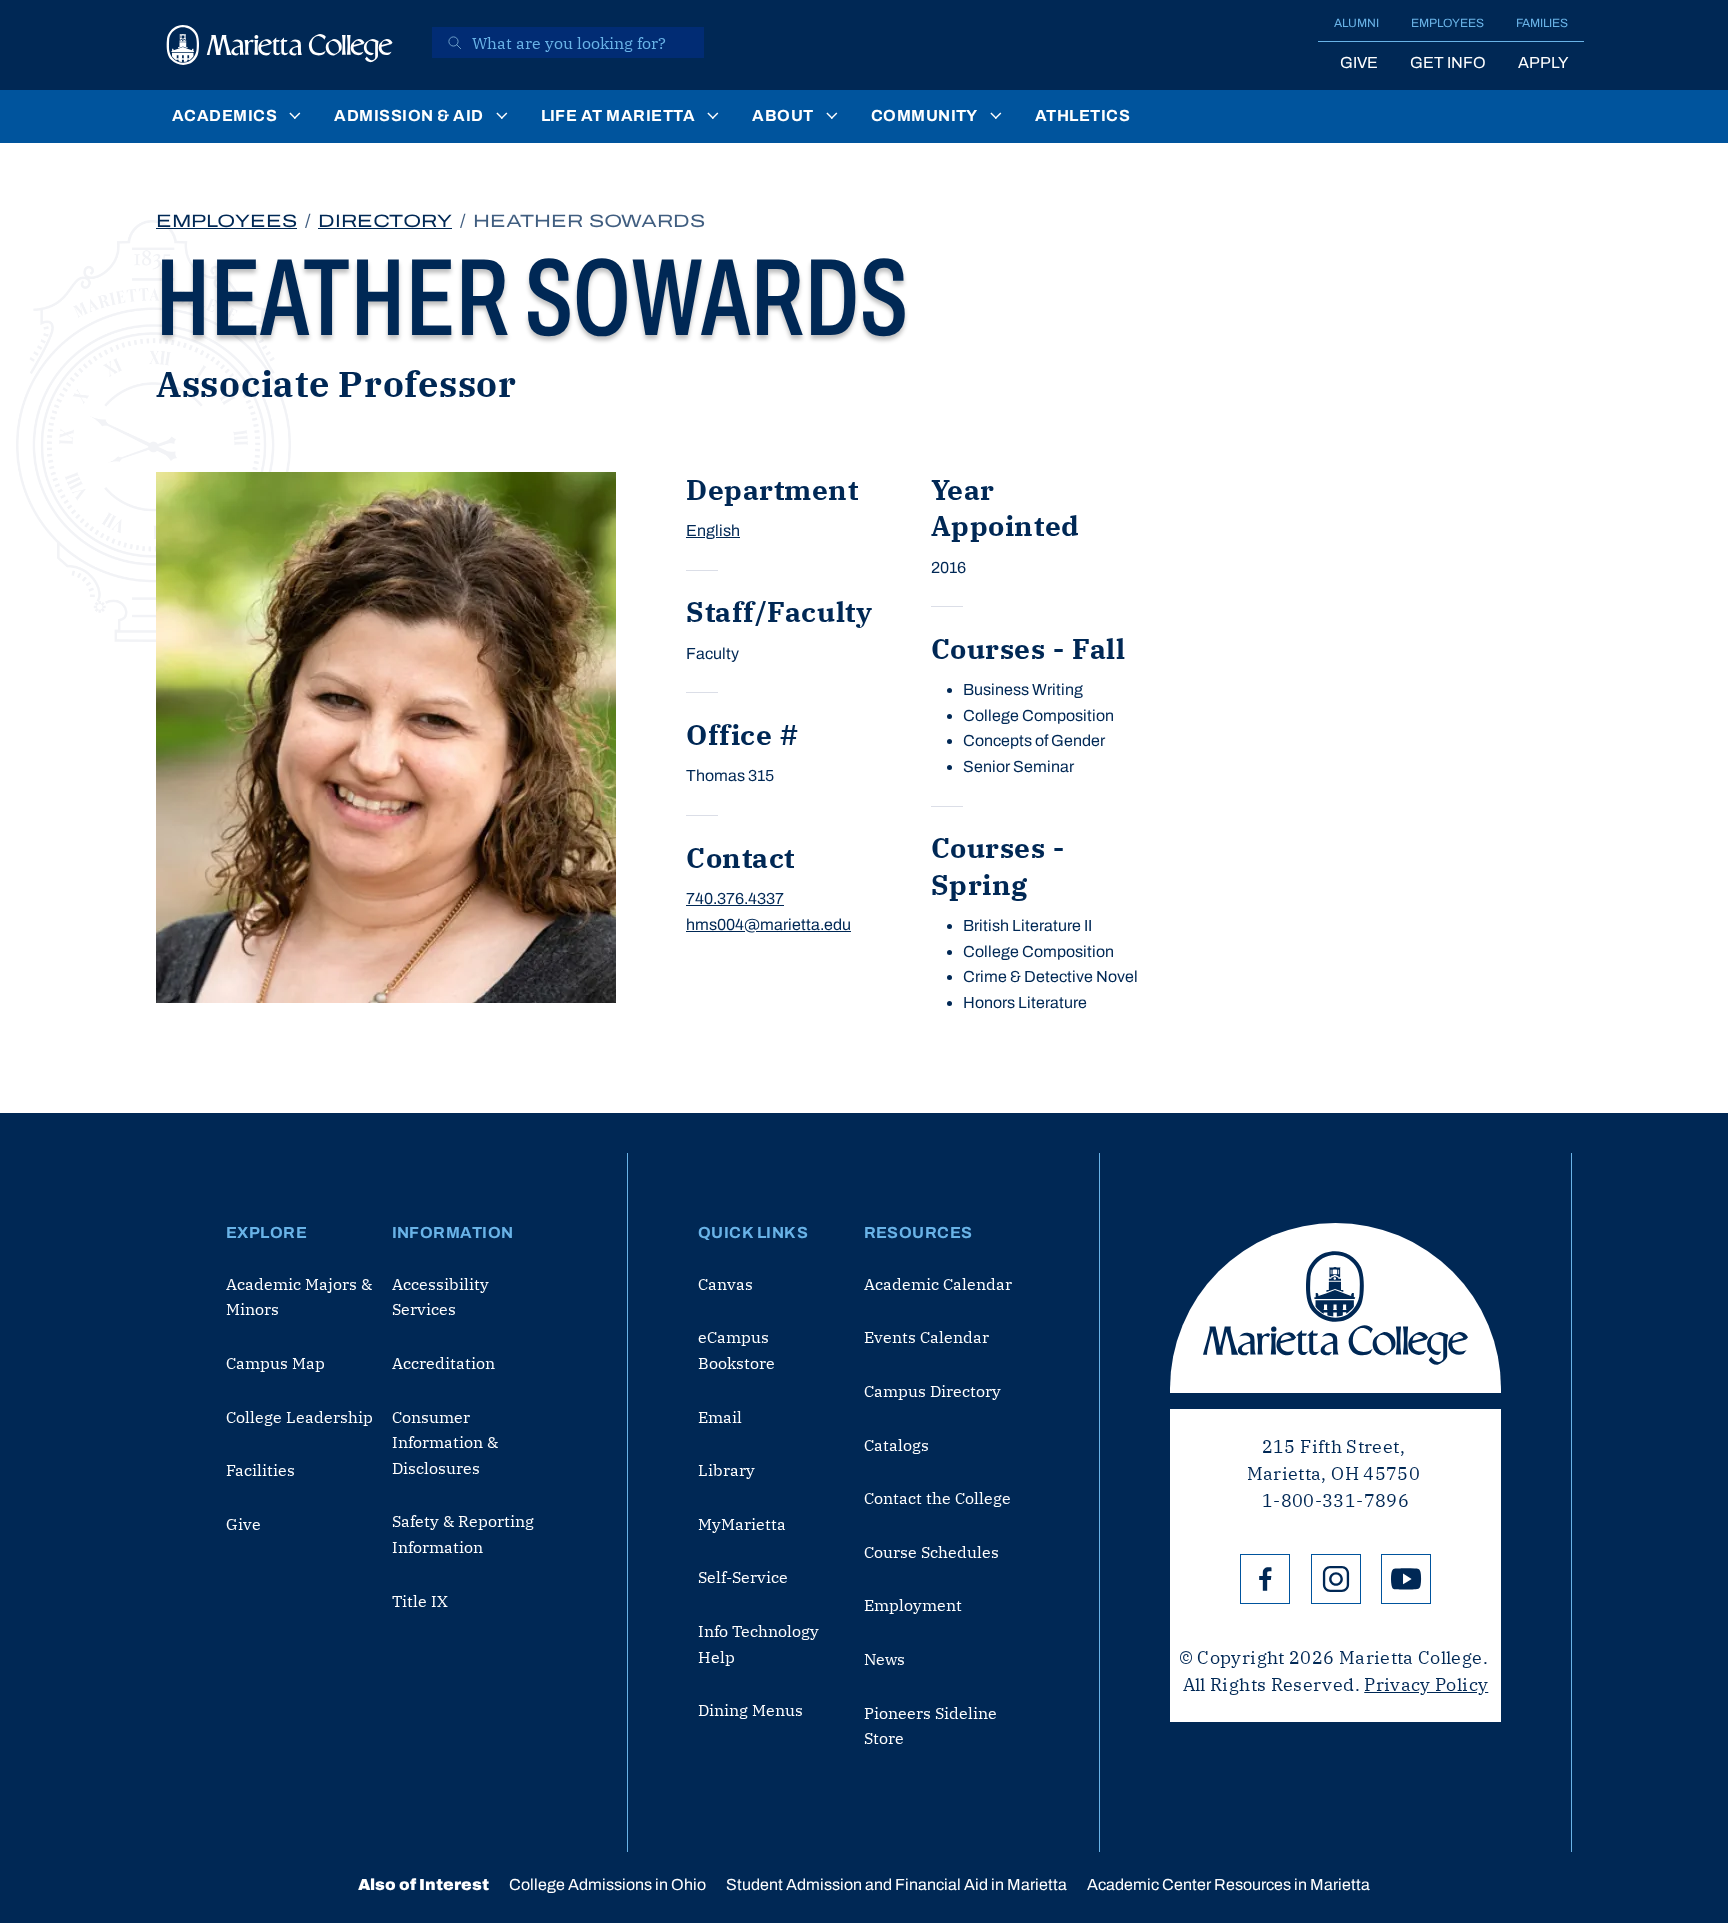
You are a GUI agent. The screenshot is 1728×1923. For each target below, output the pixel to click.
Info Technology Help (758, 1644)
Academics (224, 115)
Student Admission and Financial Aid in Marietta (896, 1884)
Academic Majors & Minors (299, 1297)
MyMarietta (742, 1524)
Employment (913, 1605)
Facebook (1265, 1579)
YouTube (1406, 1579)
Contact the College (937, 1498)
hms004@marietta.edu (768, 924)
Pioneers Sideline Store (930, 1726)
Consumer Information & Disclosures (445, 1442)
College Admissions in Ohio (607, 1884)
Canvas (725, 1284)
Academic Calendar (938, 1284)
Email (720, 1417)
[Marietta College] (280, 45)
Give (1359, 62)
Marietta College (1335, 1308)
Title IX (420, 1601)
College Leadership (299, 1417)
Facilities (260, 1470)
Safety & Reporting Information (463, 1534)
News (884, 1659)
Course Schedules (931, 1552)
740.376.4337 (735, 898)
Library (726, 1470)
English (713, 530)
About (782, 115)
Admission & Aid (408, 115)
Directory (385, 221)
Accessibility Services (440, 1297)
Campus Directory (932, 1391)
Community (924, 115)
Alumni (1356, 23)
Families (1542, 23)
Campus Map (275, 1363)
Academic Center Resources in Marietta (1228, 1884)
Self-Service (743, 1577)
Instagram (1336, 1579)
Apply (1543, 62)
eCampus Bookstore (736, 1350)
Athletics (1082, 115)
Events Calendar (926, 1337)
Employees (1447, 23)
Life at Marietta (618, 115)
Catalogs (896, 1445)
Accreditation (443, 1363)
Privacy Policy (1426, 1684)
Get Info (1448, 62)
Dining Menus (750, 1710)
